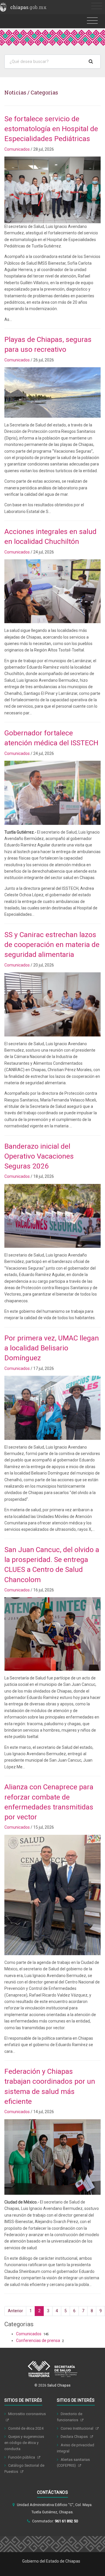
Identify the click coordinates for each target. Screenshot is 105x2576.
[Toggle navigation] (97, 6)
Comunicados (17, 149)
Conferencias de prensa (38, 2340)
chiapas (28, 7)
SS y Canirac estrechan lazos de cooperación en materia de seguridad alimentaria (52, 945)
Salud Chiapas (59, 2385)
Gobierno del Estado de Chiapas (51, 2561)
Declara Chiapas (75, 2437)
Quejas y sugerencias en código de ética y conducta (24, 2443)
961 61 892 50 (66, 2521)
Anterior (15, 2311)
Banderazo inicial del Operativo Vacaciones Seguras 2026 (39, 1156)
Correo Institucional (77, 2428)
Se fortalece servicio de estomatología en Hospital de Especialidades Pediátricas (51, 129)
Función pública (22, 2457)
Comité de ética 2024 (26, 2428)
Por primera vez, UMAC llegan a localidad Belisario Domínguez (52, 1348)
